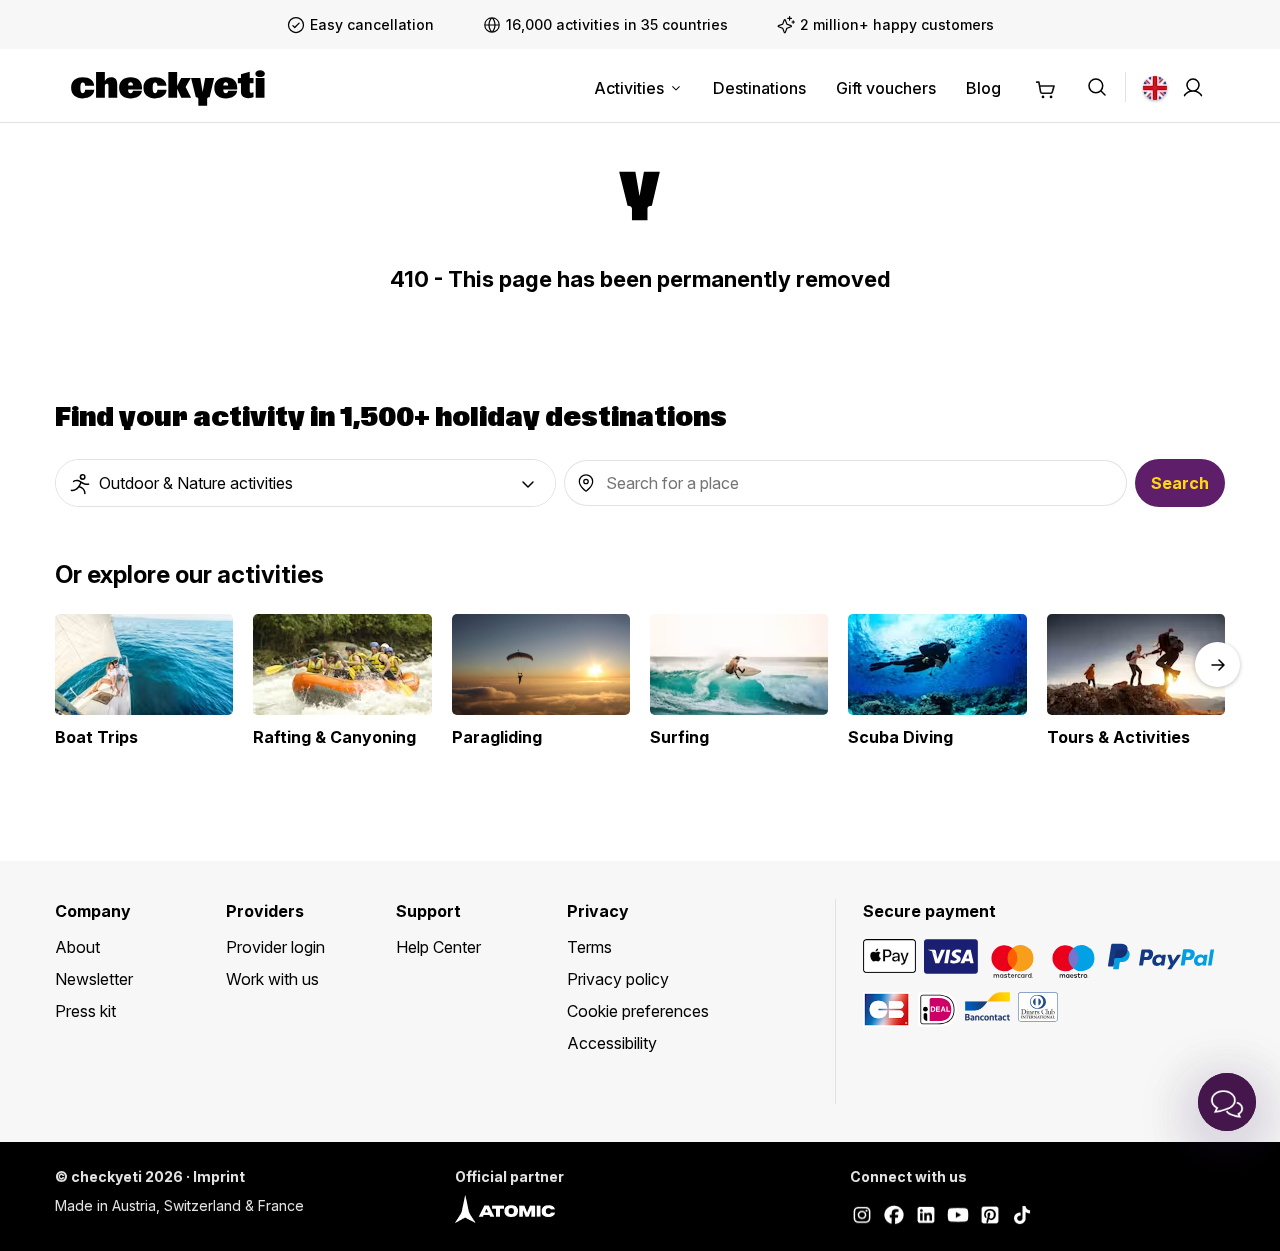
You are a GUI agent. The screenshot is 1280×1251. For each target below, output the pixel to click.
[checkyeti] (168, 88)
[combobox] (305, 483)
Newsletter (94, 979)
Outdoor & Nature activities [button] (196, 483)
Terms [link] (589, 947)
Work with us (272, 979)
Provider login (275, 947)
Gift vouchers (886, 88)
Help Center (438, 947)
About (77, 947)
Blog (983, 88)
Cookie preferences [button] (638, 1011)
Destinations (759, 88)
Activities (629, 88)
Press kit (85, 1011)
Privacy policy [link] (618, 979)
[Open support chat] (1227, 1102)
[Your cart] (1046, 87)
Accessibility (612, 1043)
